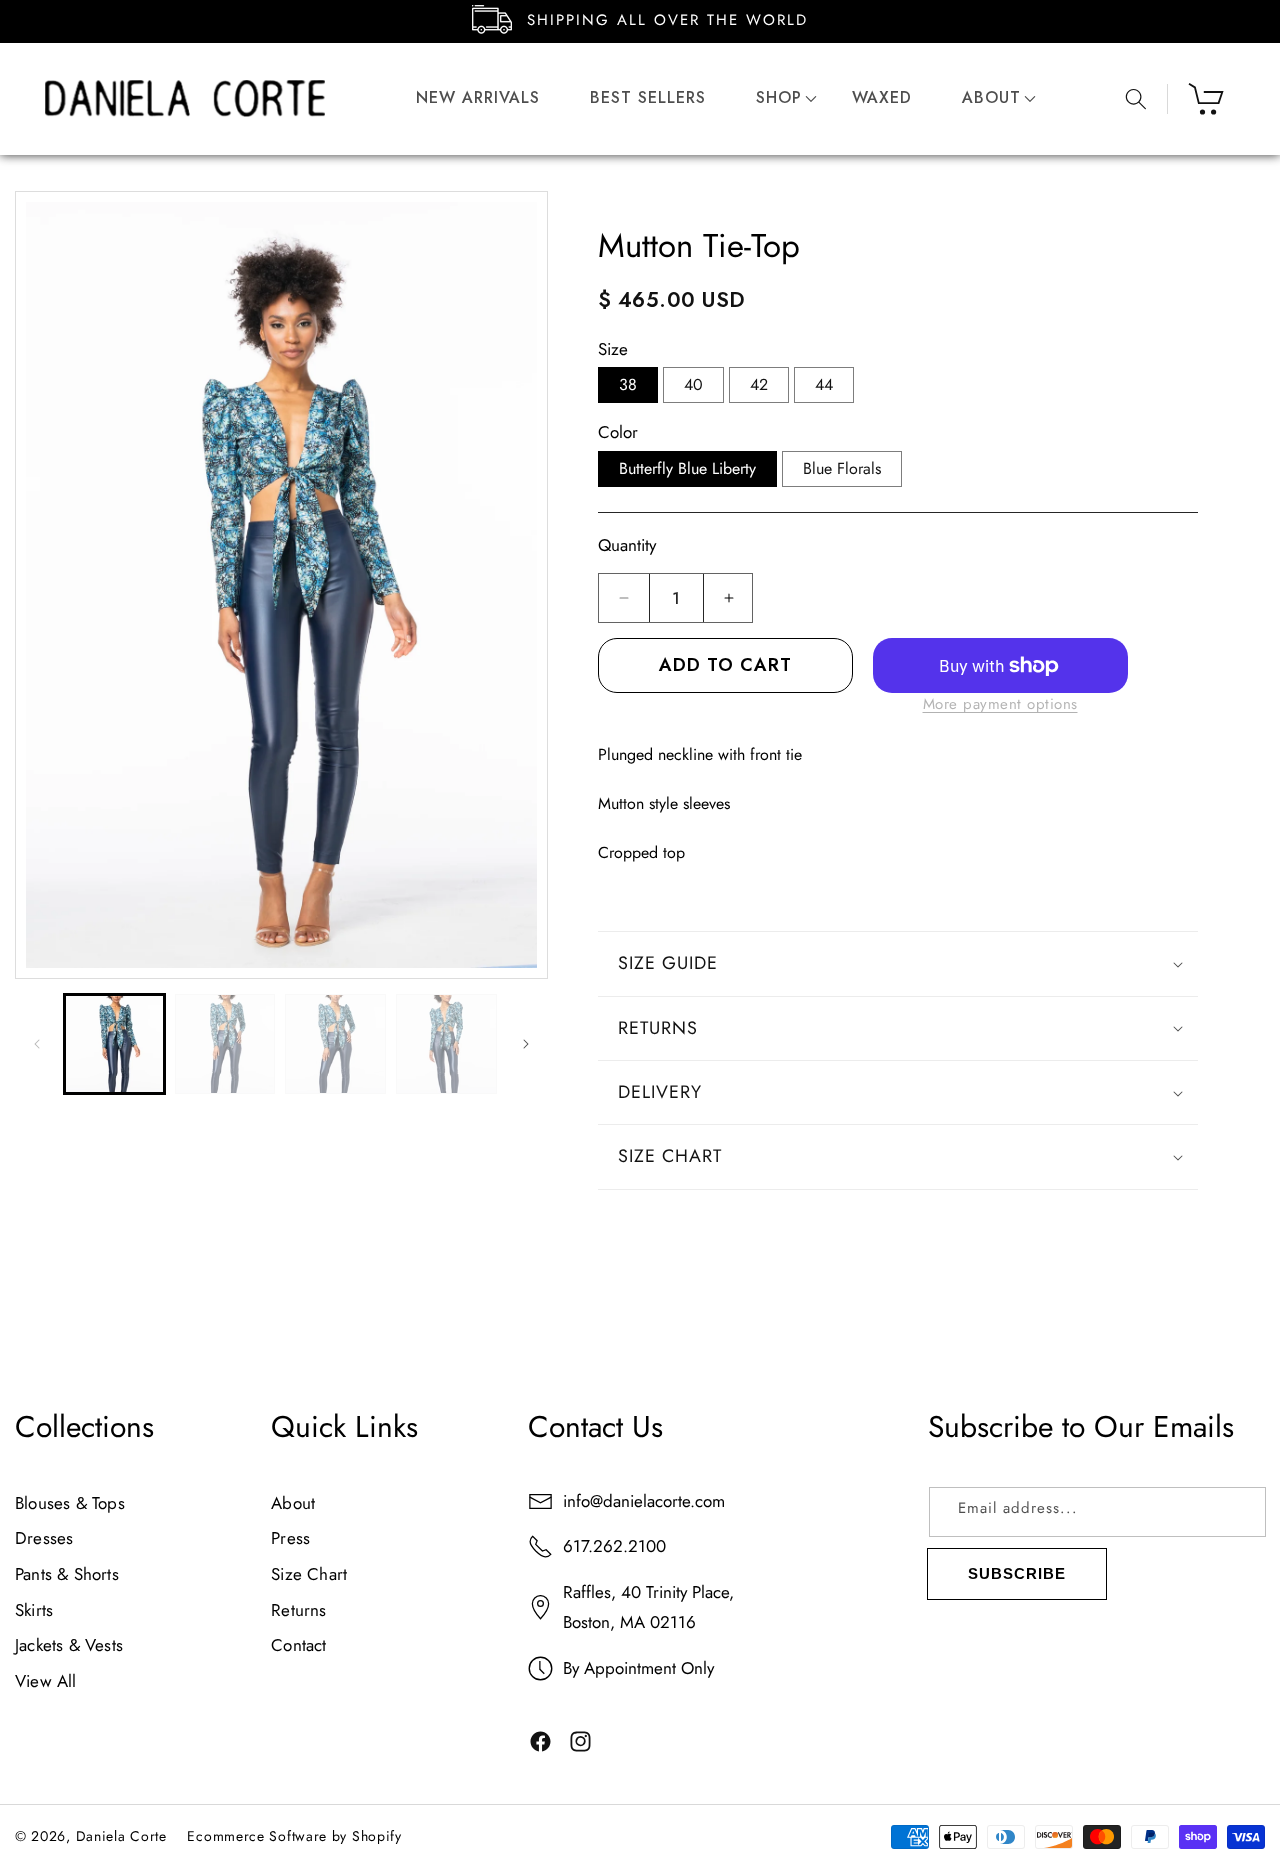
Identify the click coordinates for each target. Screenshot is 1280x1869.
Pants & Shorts (67, 1574)
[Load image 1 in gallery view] (114, 1044)
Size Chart (309, 1574)
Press (290, 1539)
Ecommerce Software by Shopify (294, 1836)
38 (628, 384)
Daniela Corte (121, 1836)
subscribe (1017, 1573)
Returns (298, 1610)
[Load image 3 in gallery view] (335, 1044)
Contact (298, 1646)
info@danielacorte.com (644, 1501)
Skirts (34, 1610)
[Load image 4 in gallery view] (446, 1044)
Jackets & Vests (69, 1646)
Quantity (627, 545)
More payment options (1000, 704)
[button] (779, 98)
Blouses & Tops (70, 1503)
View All (46, 1681)
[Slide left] (37, 1044)
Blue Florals (842, 468)
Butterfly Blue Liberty (687, 468)
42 (759, 384)
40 (693, 384)
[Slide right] (526, 1044)
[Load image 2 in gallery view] (225, 1044)
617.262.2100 (614, 1547)
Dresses (44, 1539)
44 (824, 384)
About (293, 1503)
